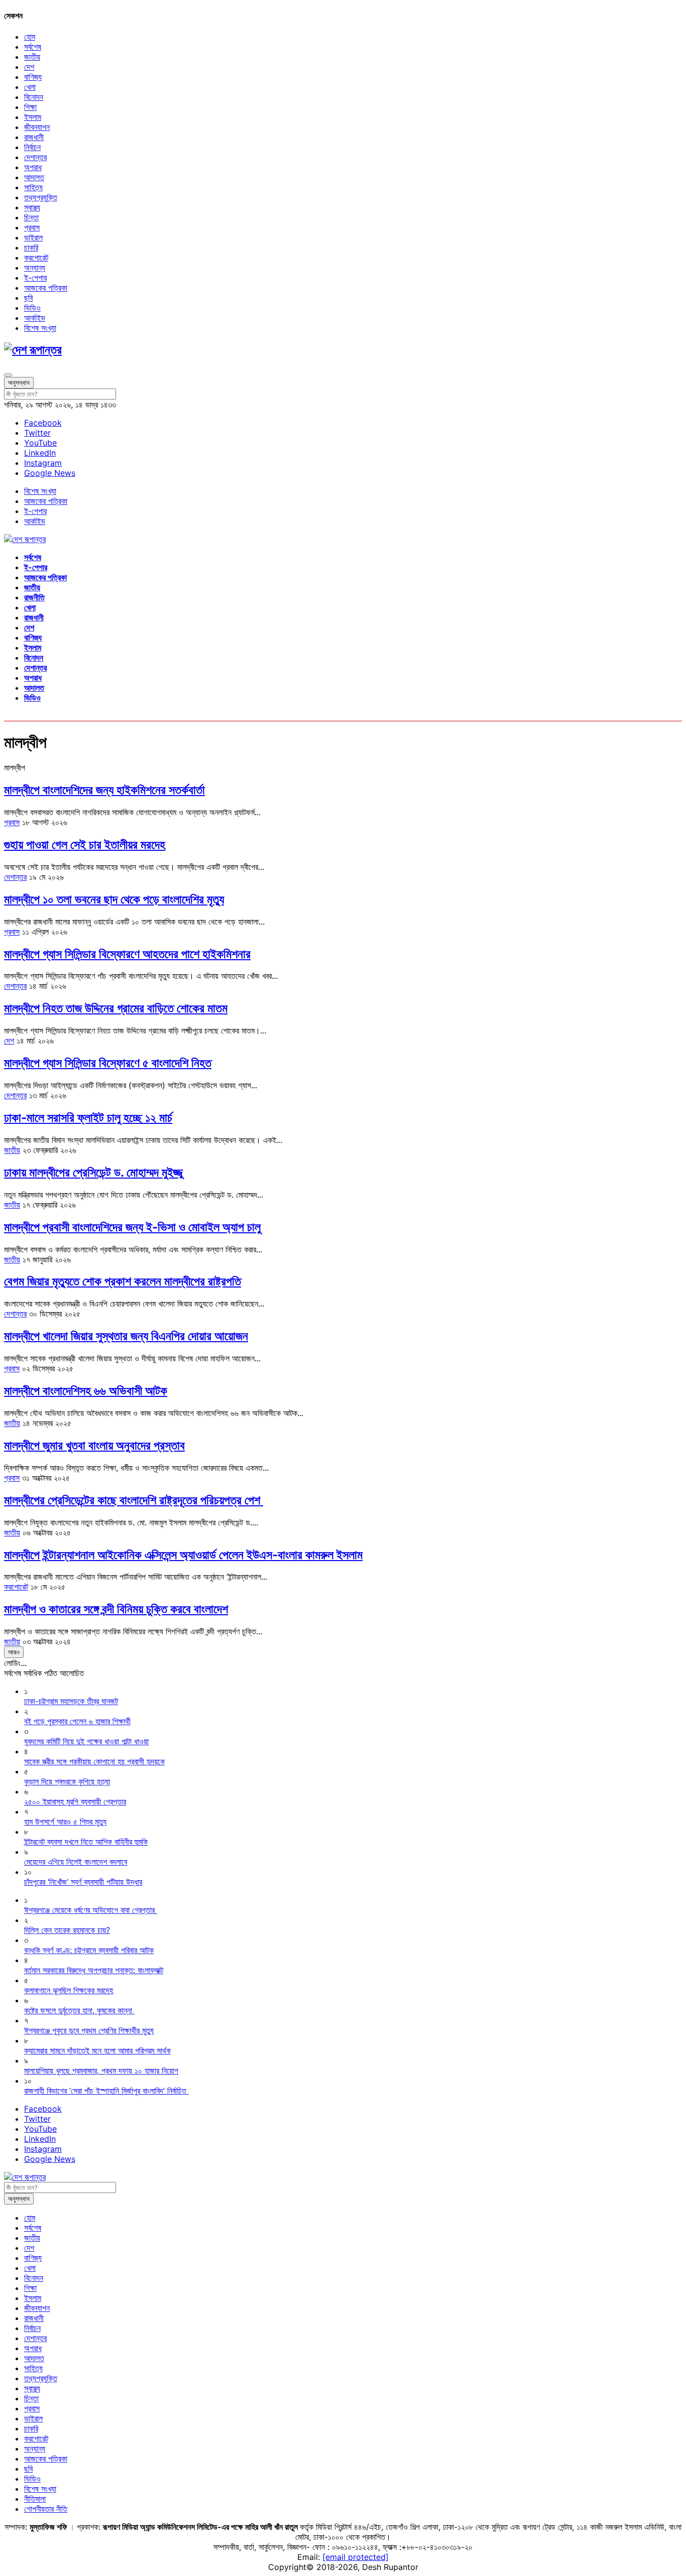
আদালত (34, 177)
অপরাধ (33, 167)
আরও (14, 1652)
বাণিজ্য (33, 77)
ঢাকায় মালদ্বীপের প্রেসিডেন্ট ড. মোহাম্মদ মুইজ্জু (93, 1172)
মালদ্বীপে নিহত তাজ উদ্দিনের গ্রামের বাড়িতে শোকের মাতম (116, 1008)
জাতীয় (32, 57)
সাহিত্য (33, 187)
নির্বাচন (32, 147)
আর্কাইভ (35, 318)
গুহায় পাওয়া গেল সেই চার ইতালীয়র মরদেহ (85, 845)
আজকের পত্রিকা (46, 288)
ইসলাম (33, 117)
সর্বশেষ (33, 47)
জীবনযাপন (37, 127)
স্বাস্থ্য (32, 207)
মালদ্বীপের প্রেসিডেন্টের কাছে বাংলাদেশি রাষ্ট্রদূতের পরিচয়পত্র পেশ (134, 1500)
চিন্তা (31, 217)
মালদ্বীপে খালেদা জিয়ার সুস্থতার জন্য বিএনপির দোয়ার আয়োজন (126, 1336)
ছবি (28, 298)
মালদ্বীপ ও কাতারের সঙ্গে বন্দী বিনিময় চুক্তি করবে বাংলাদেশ (116, 1609)
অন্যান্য (35, 268)
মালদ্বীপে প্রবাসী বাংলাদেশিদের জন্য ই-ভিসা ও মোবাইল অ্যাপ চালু (132, 1227)
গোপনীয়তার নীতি (46, 2509)
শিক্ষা (30, 107)
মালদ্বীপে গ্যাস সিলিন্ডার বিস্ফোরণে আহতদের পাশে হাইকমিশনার (127, 954)
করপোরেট (36, 257)
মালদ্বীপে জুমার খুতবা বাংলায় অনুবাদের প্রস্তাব (94, 1445)
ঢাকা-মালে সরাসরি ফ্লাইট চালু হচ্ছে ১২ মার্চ (88, 1118)
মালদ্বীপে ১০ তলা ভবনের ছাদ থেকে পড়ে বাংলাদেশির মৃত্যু (114, 899)
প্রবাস (32, 227)
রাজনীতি (34, 597)
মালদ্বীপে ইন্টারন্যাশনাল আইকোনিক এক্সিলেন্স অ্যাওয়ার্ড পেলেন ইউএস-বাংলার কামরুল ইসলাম (183, 1555)
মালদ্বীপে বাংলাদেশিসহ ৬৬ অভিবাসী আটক (86, 1391)
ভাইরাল (33, 237)
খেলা (30, 87)
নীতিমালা (35, 2499)
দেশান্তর (35, 157)
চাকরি (31, 247)
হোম (30, 37)
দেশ (29, 67)
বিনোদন (34, 97)
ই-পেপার (35, 278)
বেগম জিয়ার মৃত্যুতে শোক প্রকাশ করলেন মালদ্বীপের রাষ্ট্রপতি (123, 1281)
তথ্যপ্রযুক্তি (41, 197)
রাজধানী (34, 137)
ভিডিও (32, 308)
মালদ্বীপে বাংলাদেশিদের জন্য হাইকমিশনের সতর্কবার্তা (104, 790)
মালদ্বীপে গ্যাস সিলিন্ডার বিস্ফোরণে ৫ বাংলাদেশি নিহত (108, 1063)
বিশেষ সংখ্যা (40, 328)
